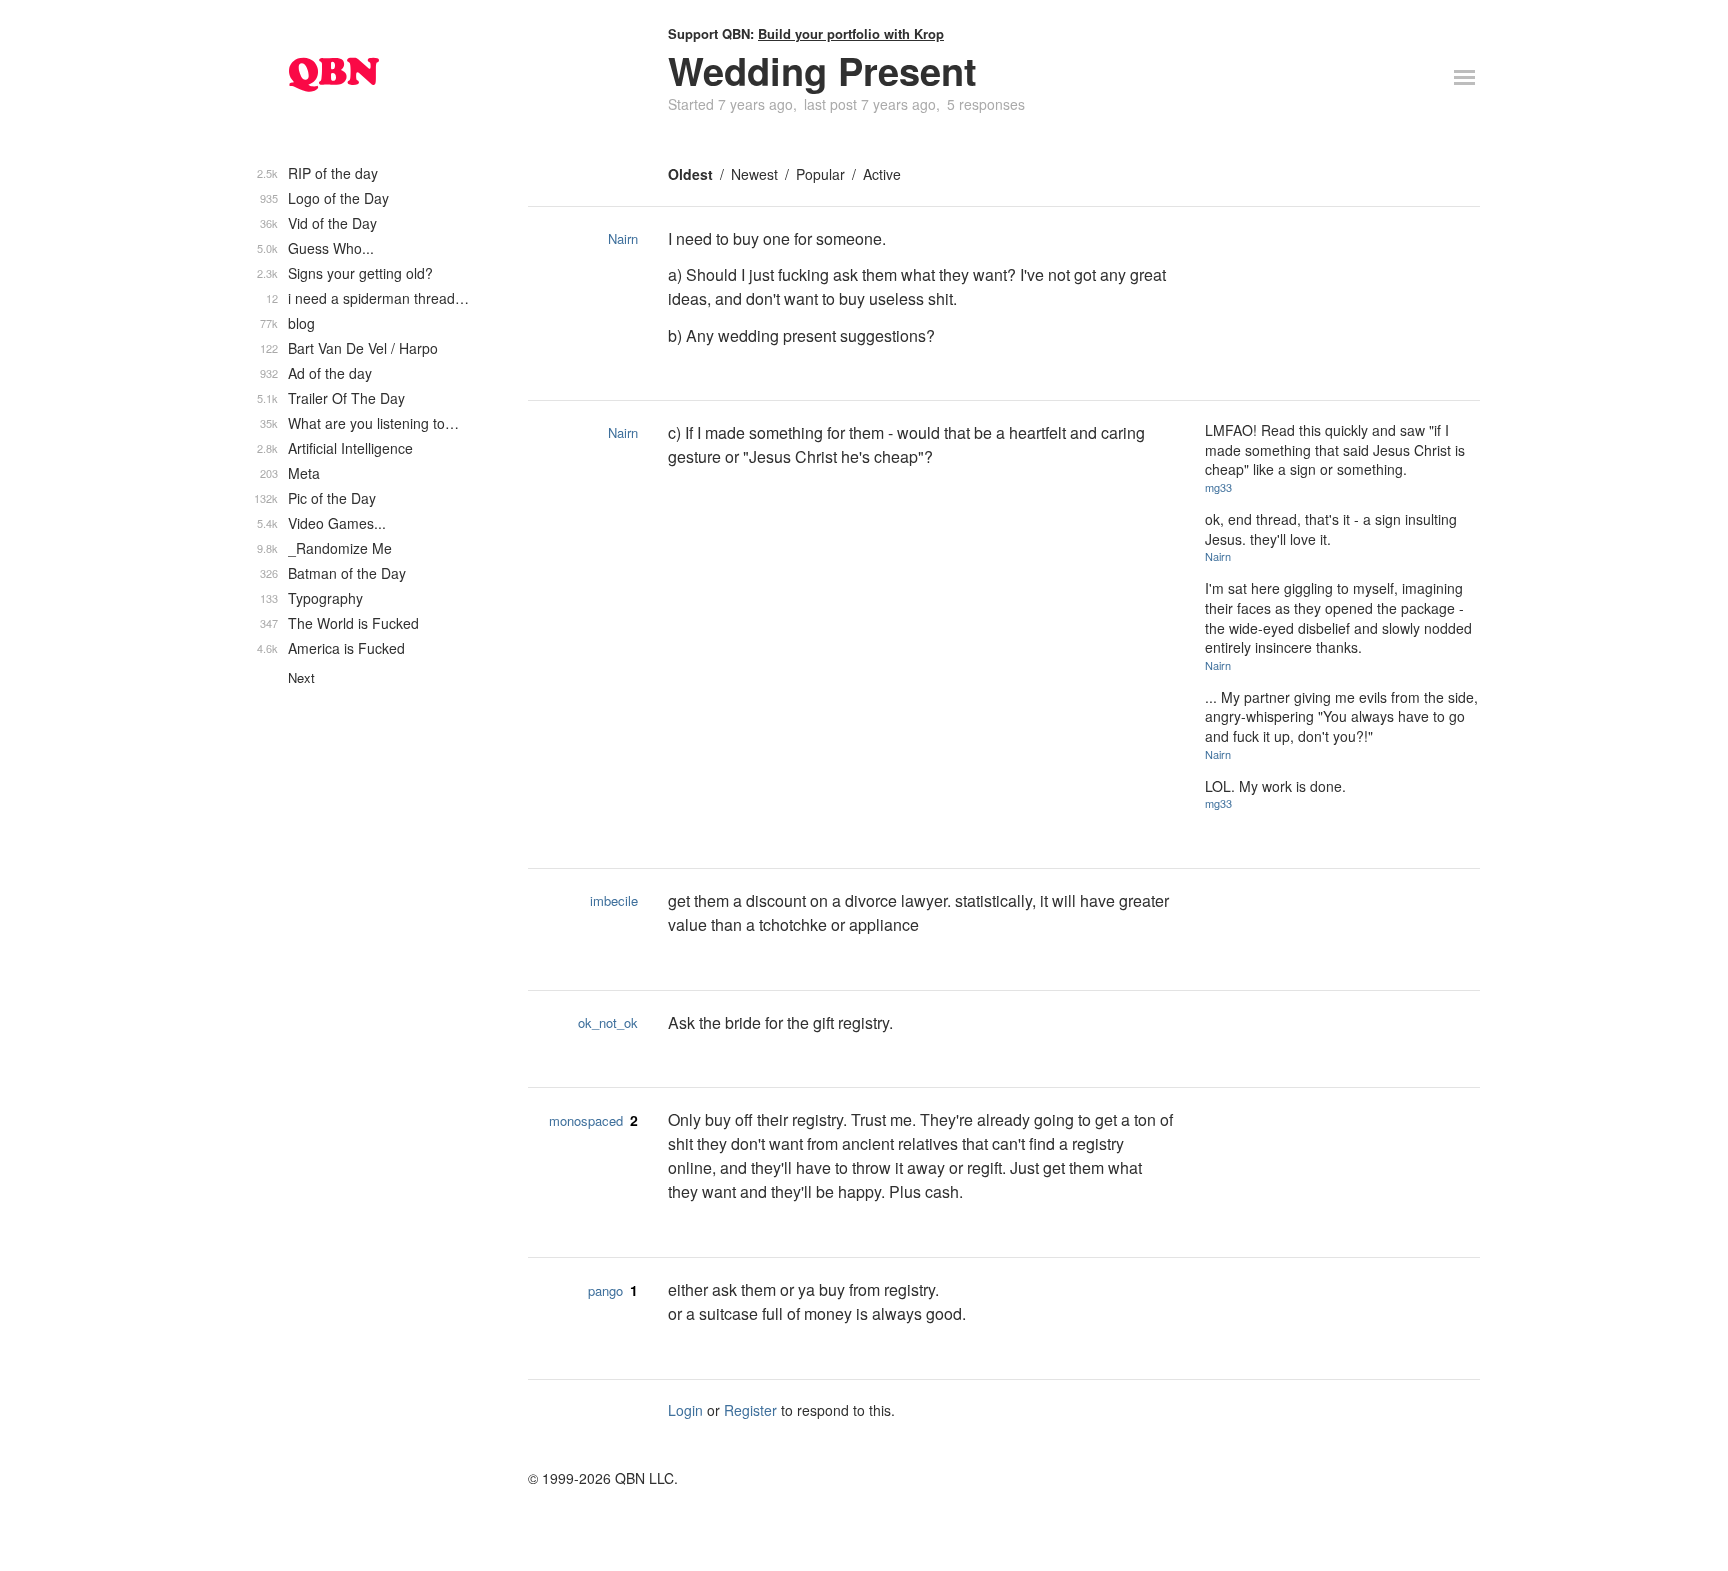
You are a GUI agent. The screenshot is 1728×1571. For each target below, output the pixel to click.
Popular (820, 174)
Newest (754, 174)
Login (685, 1410)
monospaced (586, 1120)
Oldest (690, 174)
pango (605, 1290)
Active (882, 174)
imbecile (614, 900)
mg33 (1218, 487)
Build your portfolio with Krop (851, 33)
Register (750, 1410)
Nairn (623, 238)
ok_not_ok (608, 1022)
